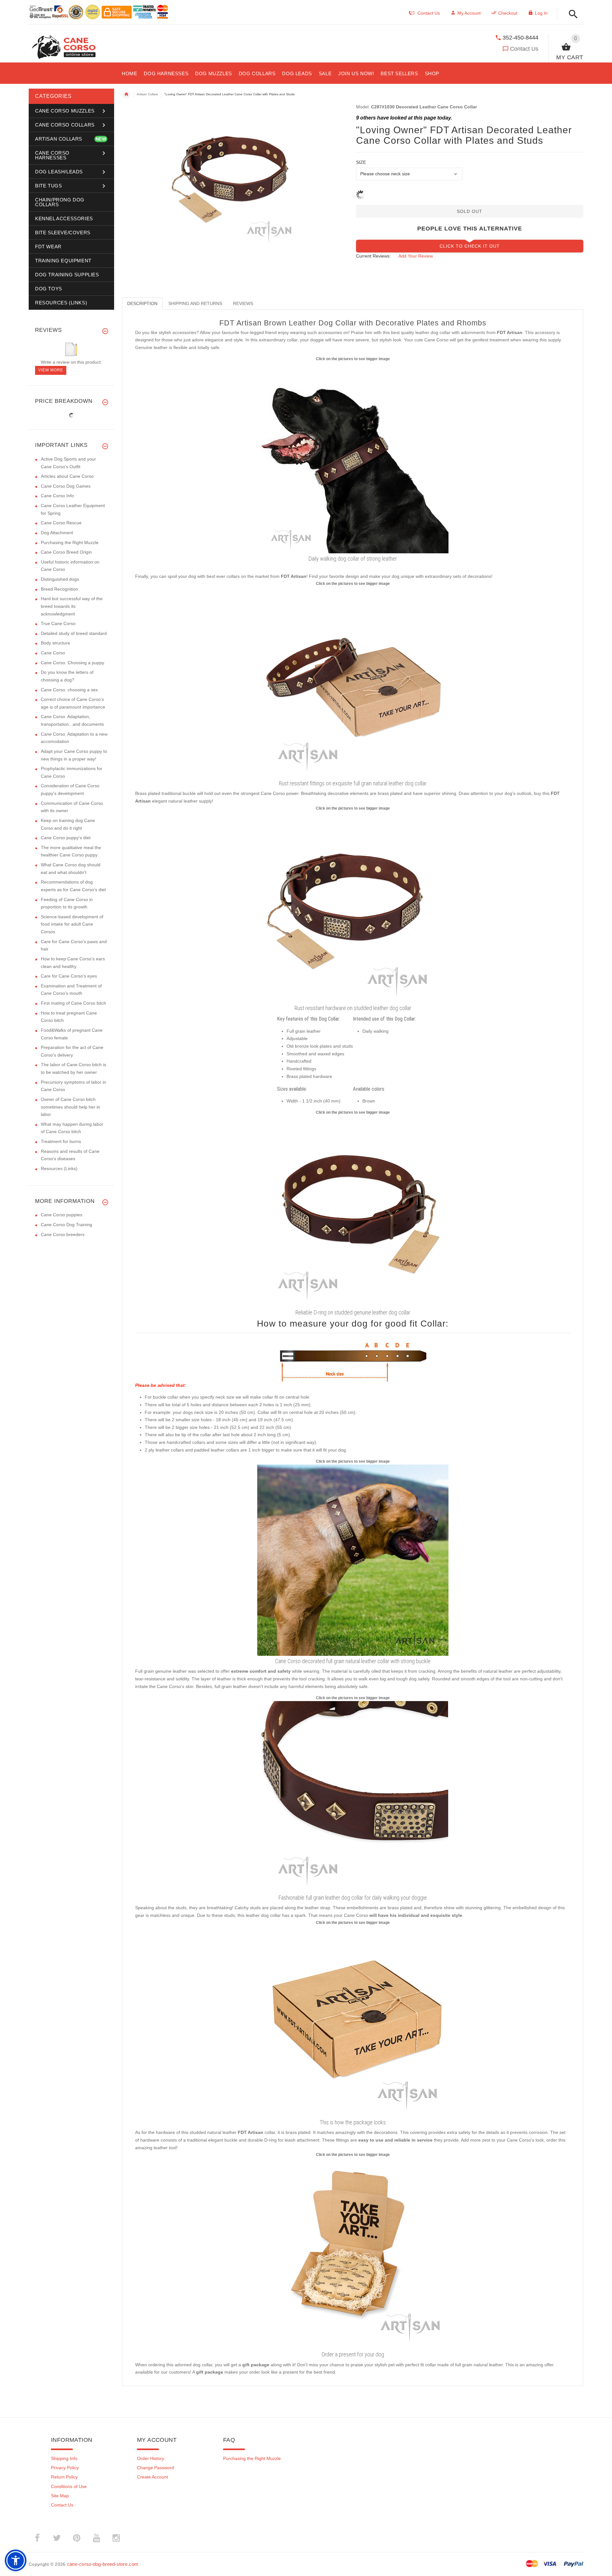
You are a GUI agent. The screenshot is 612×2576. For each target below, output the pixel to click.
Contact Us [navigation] (429, 13)
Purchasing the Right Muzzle (70, 542)
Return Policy (64, 2477)
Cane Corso (53, 653)
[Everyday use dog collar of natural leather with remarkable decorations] (353, 457)
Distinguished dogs (60, 579)
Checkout (508, 13)
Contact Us (524, 49)
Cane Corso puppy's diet (66, 838)
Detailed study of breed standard (74, 633)
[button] (571, 15)
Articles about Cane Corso (67, 476)
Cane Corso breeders (63, 1234)
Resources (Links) (59, 1168)
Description (142, 303)
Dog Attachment (57, 533)
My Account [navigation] (469, 13)
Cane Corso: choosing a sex (69, 690)
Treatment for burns (61, 1141)
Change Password (156, 2468)
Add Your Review (416, 256)
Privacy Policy (65, 2468)
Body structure (55, 643)
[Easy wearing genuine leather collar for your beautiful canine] (353, 1211)
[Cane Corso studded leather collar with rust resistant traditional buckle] (353, 1560)
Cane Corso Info (57, 496)
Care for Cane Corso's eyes (69, 976)
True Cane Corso (58, 623)
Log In (541, 13)
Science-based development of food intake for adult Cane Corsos (72, 924)
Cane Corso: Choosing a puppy (73, 663)
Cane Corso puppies (62, 1215)
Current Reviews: (373, 256)
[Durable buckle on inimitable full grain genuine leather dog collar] (353, 1796)
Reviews (243, 303)
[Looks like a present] (353, 2253)
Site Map (60, 2496)
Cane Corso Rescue (61, 523)
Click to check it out (470, 246)
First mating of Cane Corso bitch (73, 1003)
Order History (151, 2458)
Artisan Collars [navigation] (147, 94)
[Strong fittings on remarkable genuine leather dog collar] (353, 907)
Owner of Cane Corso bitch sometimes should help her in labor (70, 1107)
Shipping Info (64, 2458)
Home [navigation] (126, 94)
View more (51, 370)
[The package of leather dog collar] (353, 2021)
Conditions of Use (69, 2486)
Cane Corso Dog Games (66, 486)
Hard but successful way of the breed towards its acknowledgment (72, 606)
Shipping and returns (195, 303)
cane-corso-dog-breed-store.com (103, 2564)
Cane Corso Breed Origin (66, 552)
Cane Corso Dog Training (66, 1225)
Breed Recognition (59, 589)
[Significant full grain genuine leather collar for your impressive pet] (353, 682)
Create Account (153, 2477)
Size (361, 162)
